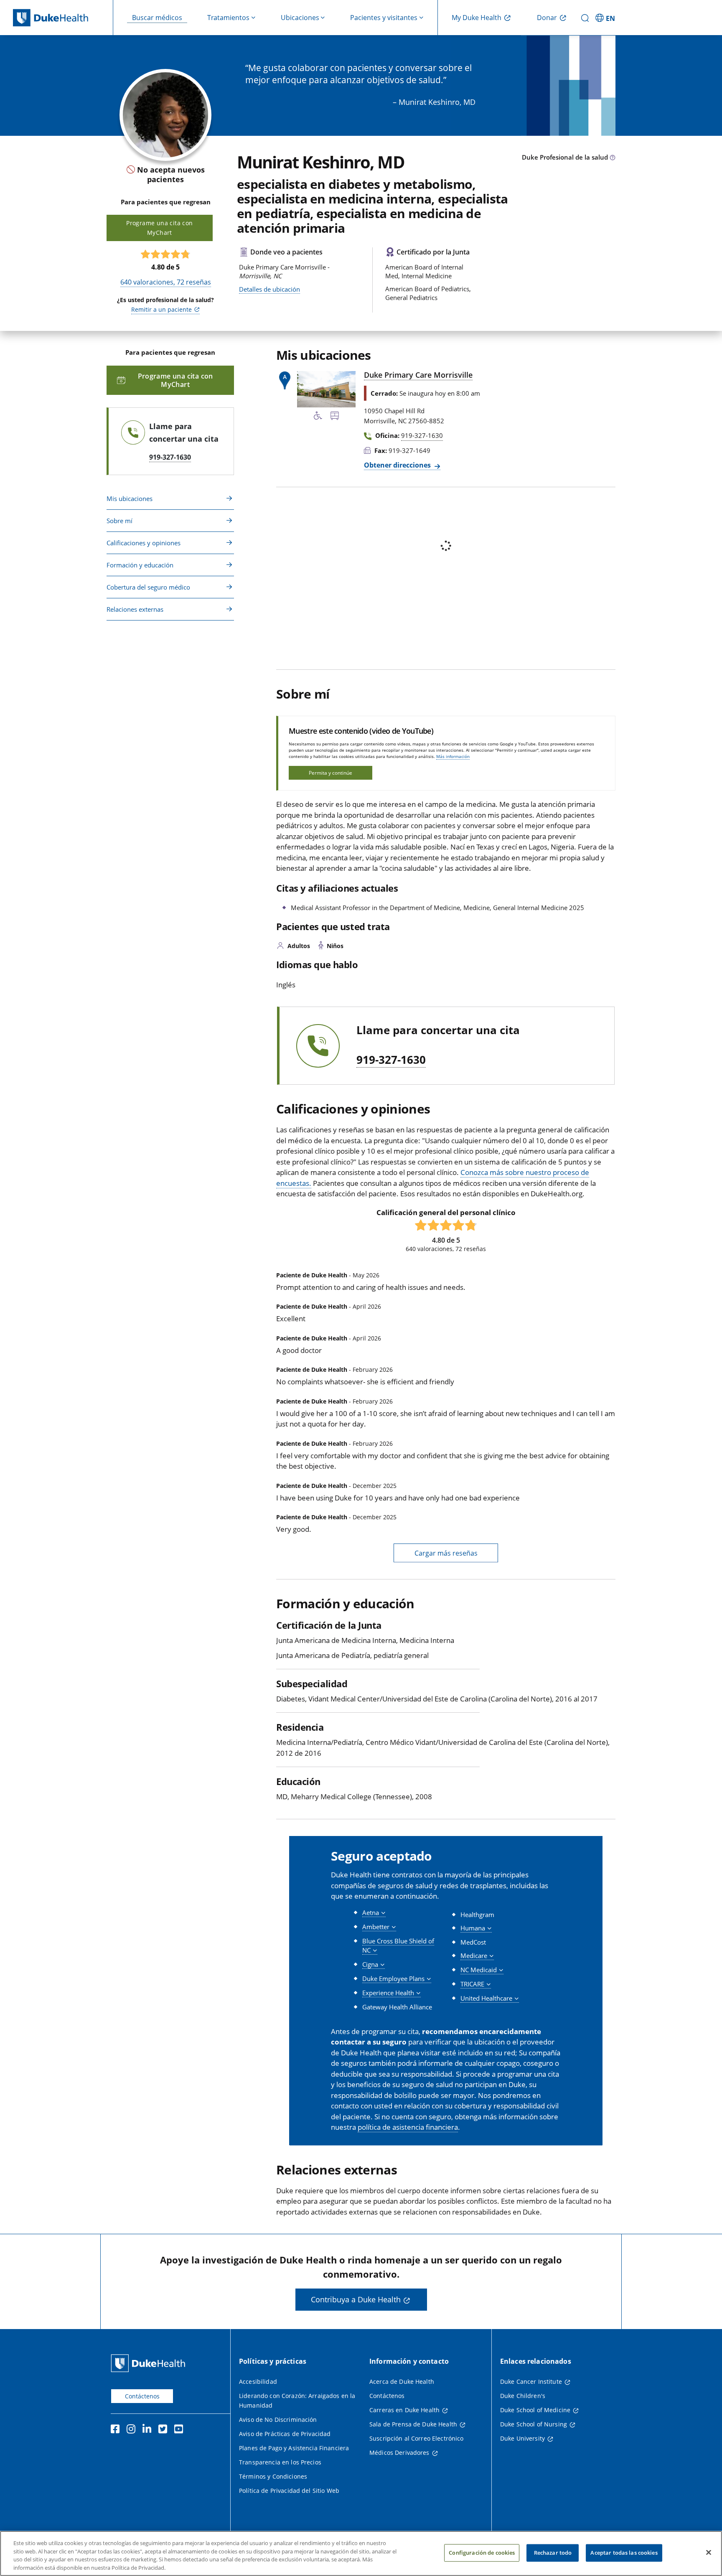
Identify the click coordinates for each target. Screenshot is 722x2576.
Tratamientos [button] (228, 18)
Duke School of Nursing (534, 2424)
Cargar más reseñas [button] (446, 1553)
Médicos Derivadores (399, 2453)
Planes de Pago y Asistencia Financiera (294, 2448)
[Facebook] (117, 2430)
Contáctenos (142, 2396)
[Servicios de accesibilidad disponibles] (318, 417)
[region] (361, 2553)
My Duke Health (477, 18)
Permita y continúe (330, 773)
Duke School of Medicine (535, 2410)
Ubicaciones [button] (300, 18)
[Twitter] (165, 2430)
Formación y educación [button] (140, 565)
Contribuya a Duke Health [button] (356, 2299)
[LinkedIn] (149, 2430)
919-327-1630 (391, 1060)
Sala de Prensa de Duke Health (413, 2424)
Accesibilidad (258, 2381)
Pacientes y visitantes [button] (384, 18)
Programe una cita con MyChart (159, 228)
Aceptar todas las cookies (624, 2553)
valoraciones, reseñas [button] (166, 282)
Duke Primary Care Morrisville (418, 375)
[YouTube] (180, 2430)
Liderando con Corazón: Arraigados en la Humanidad (297, 2401)
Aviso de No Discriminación (278, 2420)
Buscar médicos (157, 18)
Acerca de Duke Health (402, 2381)
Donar (547, 18)
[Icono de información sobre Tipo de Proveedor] (613, 158)
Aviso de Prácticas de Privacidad (285, 2434)
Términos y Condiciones (273, 2476)
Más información (453, 756)
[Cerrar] (709, 2552)
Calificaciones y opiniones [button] (144, 543)
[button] (606, 18)
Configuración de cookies (482, 2553)
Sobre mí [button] (119, 521)
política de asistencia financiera (408, 2127)
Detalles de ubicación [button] (269, 289)
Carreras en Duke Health (404, 2410)
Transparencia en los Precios (280, 2462)
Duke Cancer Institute (531, 2381)
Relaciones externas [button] (135, 609)
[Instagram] (133, 2430)
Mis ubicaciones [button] (130, 498)
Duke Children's (523, 2396)
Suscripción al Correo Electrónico (417, 2438)
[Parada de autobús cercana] (335, 417)
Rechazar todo (553, 2553)
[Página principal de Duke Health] (63, 18)
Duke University (522, 2438)
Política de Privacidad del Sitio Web (289, 2491)
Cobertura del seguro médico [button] (148, 587)
